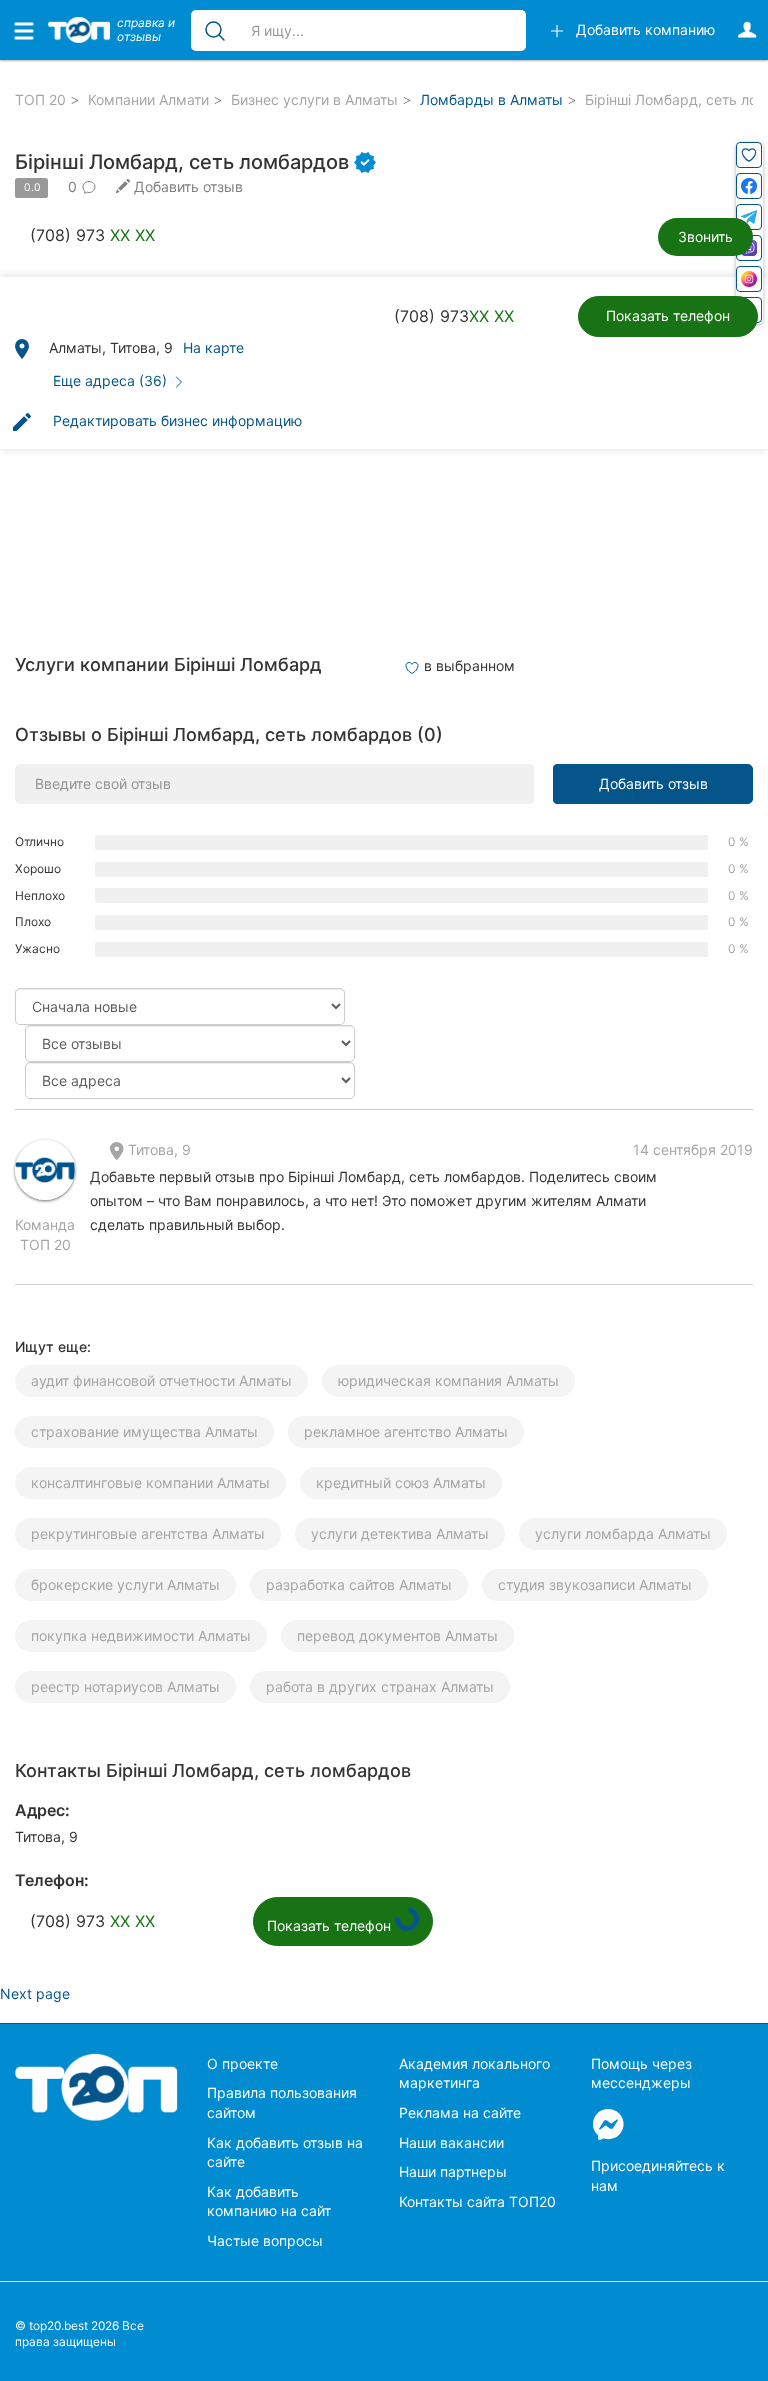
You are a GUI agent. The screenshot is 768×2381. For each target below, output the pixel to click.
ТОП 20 (40, 99)
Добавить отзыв (653, 783)
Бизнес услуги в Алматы (314, 99)
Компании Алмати (148, 99)
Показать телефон (668, 315)
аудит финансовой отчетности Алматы (161, 1380)
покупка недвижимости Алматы (141, 1635)
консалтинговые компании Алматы (150, 1482)
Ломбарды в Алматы (491, 99)
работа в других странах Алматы (380, 1686)
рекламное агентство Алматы (406, 1431)
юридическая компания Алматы (448, 1380)
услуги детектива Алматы (400, 1533)
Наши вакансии (451, 2142)
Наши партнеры (453, 2171)
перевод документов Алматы (397, 1635)
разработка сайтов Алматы (359, 1584)
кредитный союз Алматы (401, 1482)
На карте (213, 347)
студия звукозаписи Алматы (595, 1584)
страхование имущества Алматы (144, 1431)
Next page (35, 1993)
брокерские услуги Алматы (125, 1584)
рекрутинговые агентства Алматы (148, 1533)
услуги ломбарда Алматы (623, 1533)
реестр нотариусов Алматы (125, 1686)
